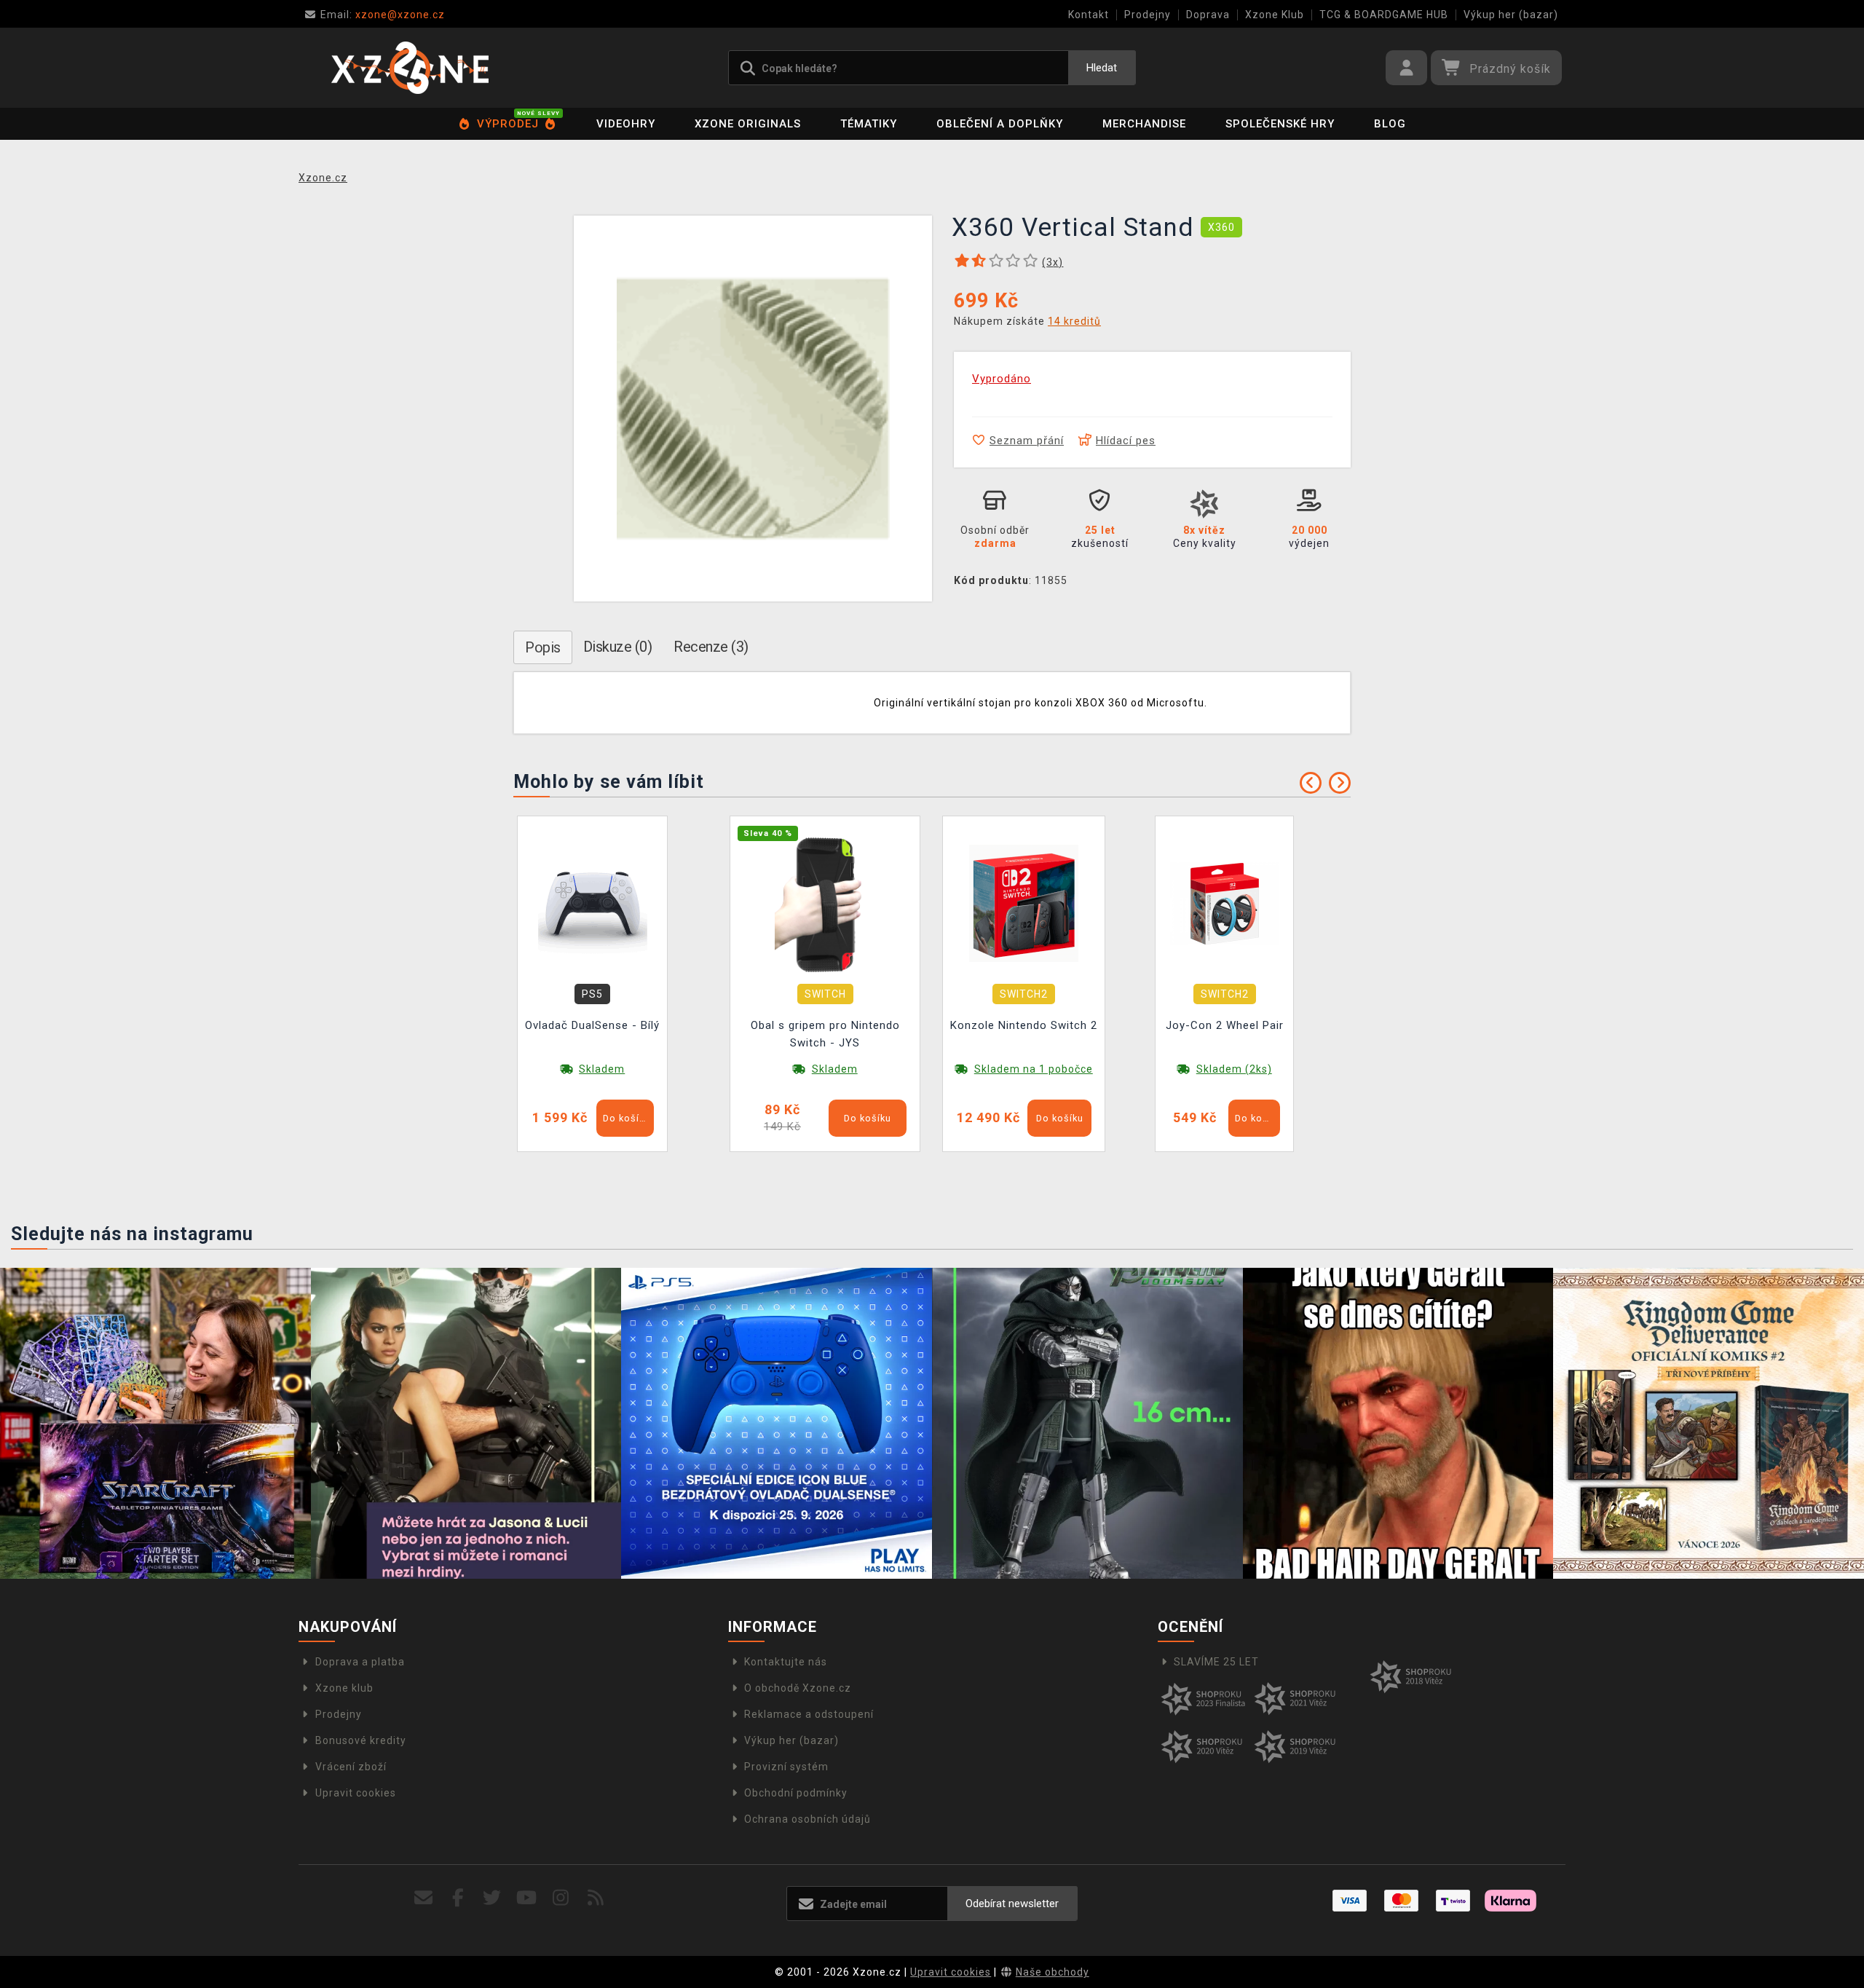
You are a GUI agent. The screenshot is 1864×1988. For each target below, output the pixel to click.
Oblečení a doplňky (1000, 124)
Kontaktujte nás (786, 1662)
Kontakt (1089, 15)
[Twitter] (493, 1898)
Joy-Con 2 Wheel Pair (1225, 1025)
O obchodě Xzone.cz (798, 1688)
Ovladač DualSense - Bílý (592, 1025)
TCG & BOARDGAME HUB (1384, 15)
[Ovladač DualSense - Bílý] (593, 903)
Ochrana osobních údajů (807, 1819)
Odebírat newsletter (1012, 1904)
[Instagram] (561, 1898)
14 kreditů (1074, 321)
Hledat (1102, 68)
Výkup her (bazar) (1511, 15)
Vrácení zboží (351, 1767)
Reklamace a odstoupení (809, 1714)
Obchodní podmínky (796, 1793)
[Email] (423, 1898)
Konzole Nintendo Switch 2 (1024, 1025)
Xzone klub (344, 1688)
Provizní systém (786, 1767)
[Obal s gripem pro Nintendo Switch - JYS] (825, 903)
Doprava (1208, 15)
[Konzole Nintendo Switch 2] (1024, 903)
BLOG (1390, 124)
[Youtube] (527, 1898)
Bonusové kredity (361, 1740)
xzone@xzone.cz (383, 15)
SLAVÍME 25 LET (1216, 1662)
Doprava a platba (360, 1662)
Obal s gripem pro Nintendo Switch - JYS (825, 1034)
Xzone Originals (748, 124)
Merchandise (1144, 124)
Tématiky (869, 124)
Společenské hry (1280, 124)
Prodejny (1148, 15)
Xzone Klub (1275, 15)
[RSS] (596, 1898)
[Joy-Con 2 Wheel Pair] (1225, 903)
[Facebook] (458, 1898)
